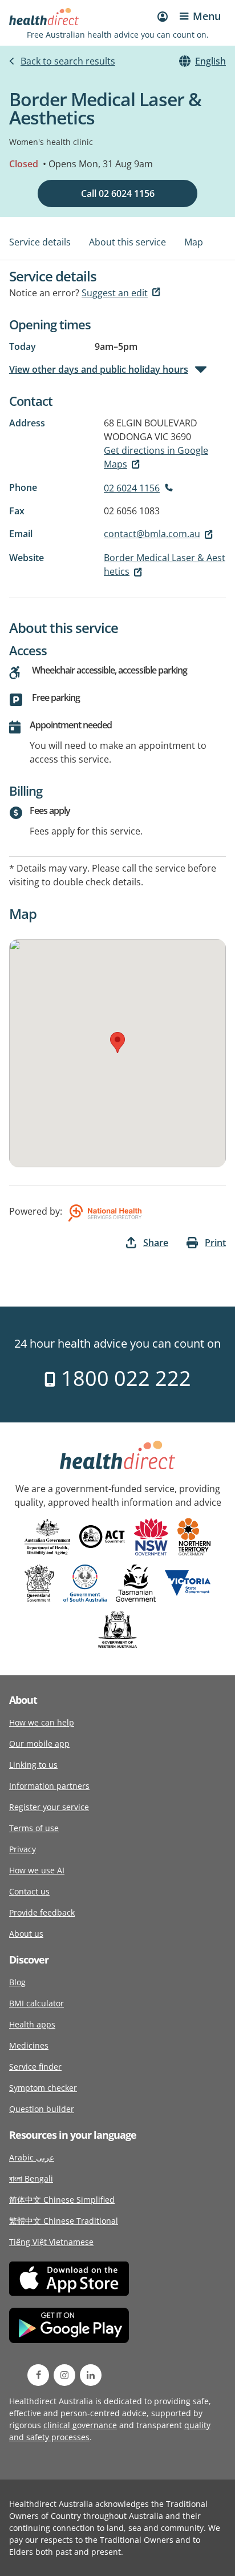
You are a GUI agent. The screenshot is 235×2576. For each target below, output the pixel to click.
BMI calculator (37, 2003)
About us (26, 1934)
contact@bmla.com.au (152, 534)
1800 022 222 (123, 1378)
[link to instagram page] (64, 2375)
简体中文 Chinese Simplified (62, 2200)
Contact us (29, 1891)
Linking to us (33, 1765)
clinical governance (80, 2425)
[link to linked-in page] (91, 2375)
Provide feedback (42, 1912)
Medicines (29, 2045)
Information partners (49, 1786)
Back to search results (68, 61)
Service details (40, 242)
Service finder (35, 2067)
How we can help (42, 1722)
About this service (127, 242)
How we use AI (37, 1870)
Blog (17, 1982)
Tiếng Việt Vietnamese (51, 2242)
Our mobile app (39, 1743)
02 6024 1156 (132, 488)
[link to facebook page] (38, 2375)
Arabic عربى (32, 2157)
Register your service (49, 1807)
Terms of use (34, 1828)
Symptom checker (43, 2088)
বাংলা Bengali (31, 2178)
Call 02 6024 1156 (118, 193)
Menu (207, 16)
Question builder (42, 2109)
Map (194, 242)
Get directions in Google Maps (156, 457)
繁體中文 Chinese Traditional (64, 2221)
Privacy (23, 1849)
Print (215, 1243)
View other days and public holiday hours (99, 369)
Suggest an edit (115, 293)
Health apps (32, 2024)
